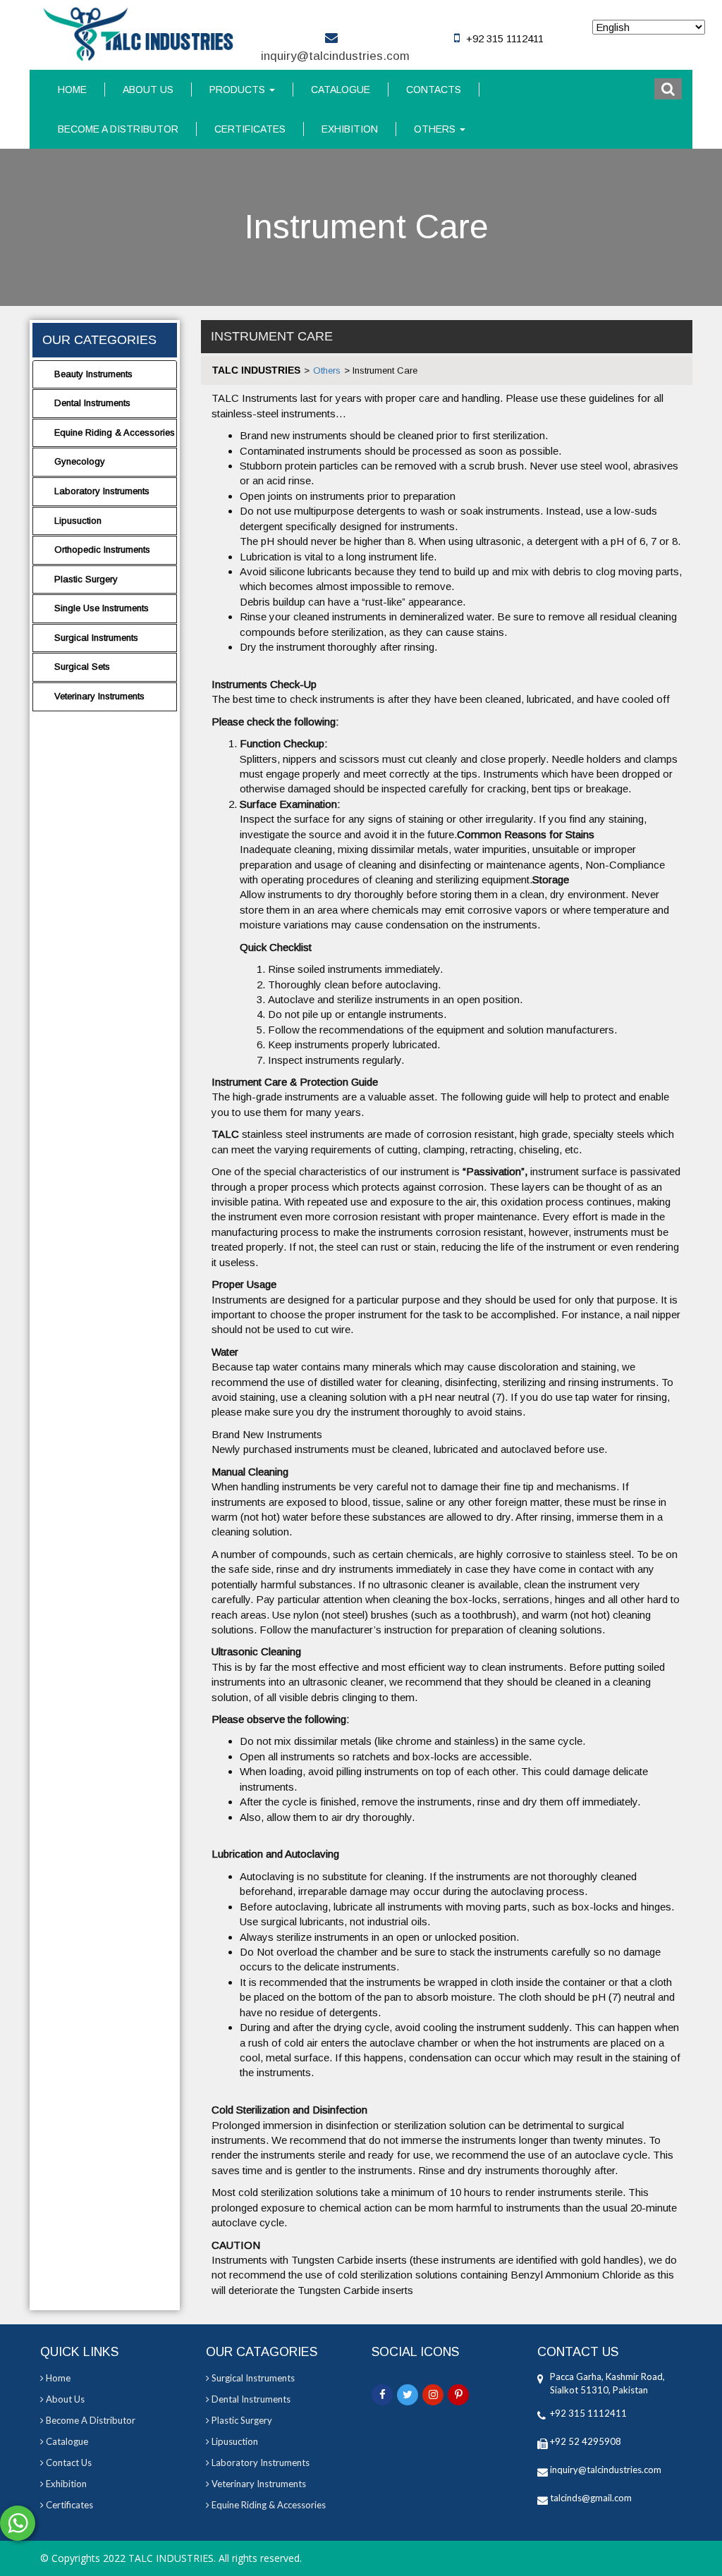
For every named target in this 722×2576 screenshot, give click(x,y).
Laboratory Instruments (102, 491)
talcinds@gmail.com (591, 2498)
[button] (668, 89)
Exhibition (350, 129)
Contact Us (68, 2462)
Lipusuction (78, 521)
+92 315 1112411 (588, 2413)
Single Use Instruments (102, 608)
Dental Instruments (92, 403)
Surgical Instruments (96, 638)
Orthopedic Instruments (102, 550)
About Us (148, 90)
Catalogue (341, 90)
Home (72, 90)
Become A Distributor (118, 129)
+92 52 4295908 (586, 2441)
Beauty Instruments (93, 374)
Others (436, 129)
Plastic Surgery (86, 579)
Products (239, 90)
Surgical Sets (82, 667)
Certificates (250, 129)
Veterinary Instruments (99, 696)
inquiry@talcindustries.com (335, 56)
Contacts (434, 90)
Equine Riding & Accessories (115, 433)
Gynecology (80, 461)
